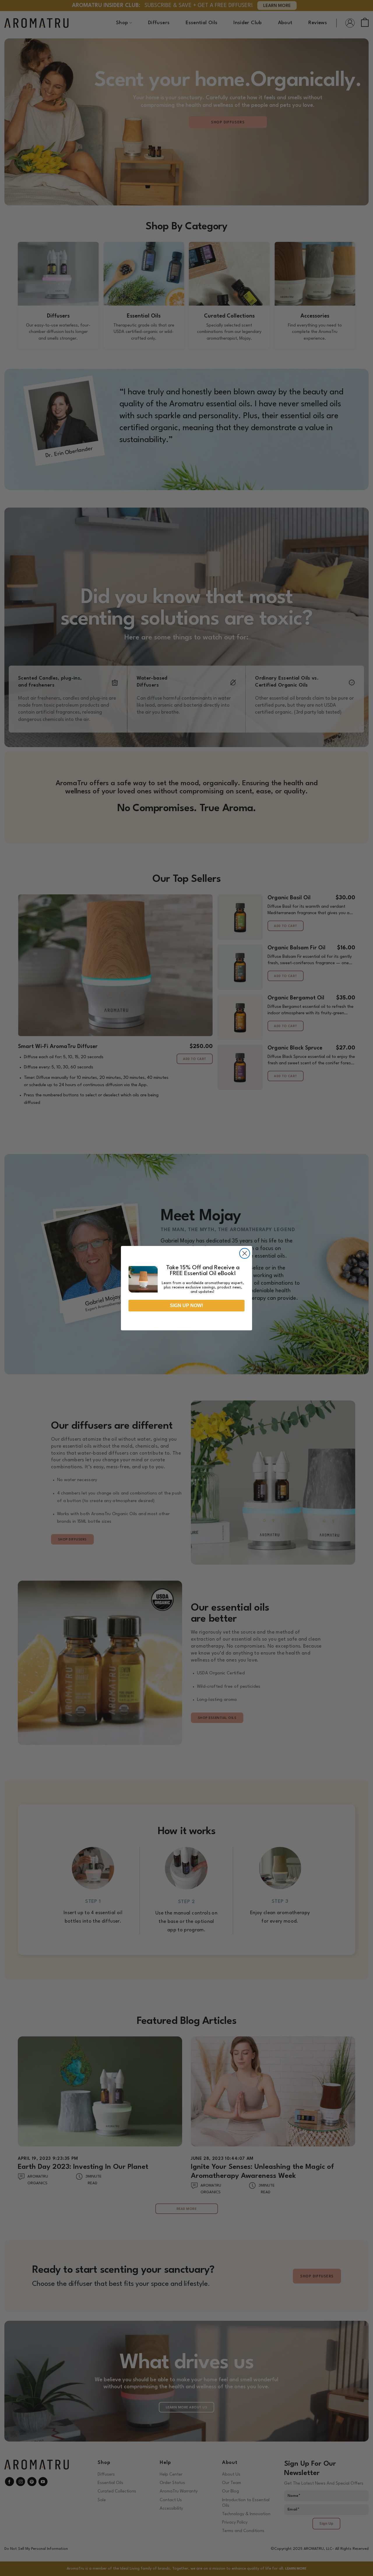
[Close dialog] (245, 1253)
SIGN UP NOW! (186, 1305)
